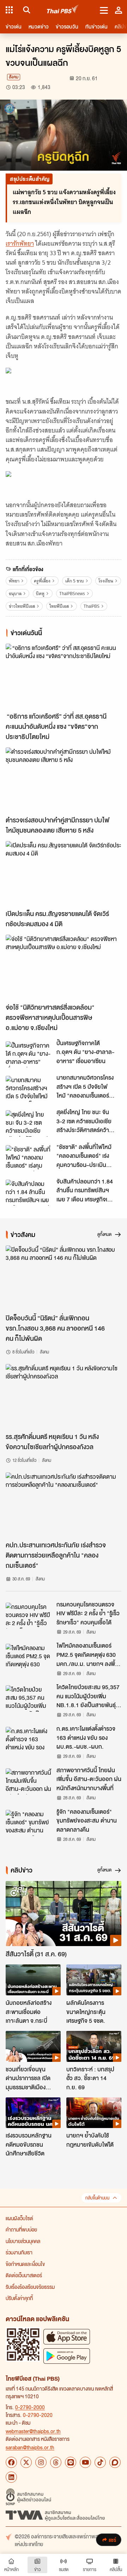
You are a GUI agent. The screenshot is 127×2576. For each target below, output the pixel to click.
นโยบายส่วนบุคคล (23, 2241)
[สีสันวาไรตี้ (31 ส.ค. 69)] (64, 1914)
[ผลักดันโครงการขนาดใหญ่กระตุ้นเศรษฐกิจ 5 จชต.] (94, 1980)
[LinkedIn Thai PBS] (11, 2477)
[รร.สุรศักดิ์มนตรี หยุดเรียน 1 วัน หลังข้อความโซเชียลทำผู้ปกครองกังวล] (64, 1397)
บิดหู (40, 594)
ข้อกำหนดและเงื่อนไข (25, 2264)
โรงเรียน (106, 581)
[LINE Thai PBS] (71, 2462)
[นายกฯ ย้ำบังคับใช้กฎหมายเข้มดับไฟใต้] (94, 2113)
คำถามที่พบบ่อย (21, 2229)
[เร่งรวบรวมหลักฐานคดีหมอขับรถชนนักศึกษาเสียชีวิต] (33, 2113)
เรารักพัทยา (20, 244)
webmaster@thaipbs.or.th (33, 2431)
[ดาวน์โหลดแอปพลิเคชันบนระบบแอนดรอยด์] (67, 2356)
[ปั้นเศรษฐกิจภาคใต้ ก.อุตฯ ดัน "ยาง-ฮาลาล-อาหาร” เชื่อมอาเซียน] (29, 1054)
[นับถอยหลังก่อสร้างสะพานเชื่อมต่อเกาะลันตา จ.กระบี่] (33, 1980)
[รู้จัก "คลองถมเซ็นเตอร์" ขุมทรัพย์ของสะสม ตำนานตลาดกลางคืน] (29, 1823)
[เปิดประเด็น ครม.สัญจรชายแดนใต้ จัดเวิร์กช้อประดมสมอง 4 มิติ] (64, 874)
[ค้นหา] (26, 10)
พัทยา (14, 581)
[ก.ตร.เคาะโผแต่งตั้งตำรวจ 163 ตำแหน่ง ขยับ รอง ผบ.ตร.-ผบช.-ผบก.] (29, 1740)
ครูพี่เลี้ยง (42, 581)
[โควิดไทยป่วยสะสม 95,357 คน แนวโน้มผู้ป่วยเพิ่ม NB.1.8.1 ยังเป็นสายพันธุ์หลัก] (29, 1698)
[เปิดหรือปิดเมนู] (104, 10)
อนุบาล (15, 594)
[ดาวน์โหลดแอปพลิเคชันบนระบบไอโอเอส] (67, 2337)
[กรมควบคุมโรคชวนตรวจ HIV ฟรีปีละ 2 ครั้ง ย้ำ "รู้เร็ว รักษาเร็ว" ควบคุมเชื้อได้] (29, 1616)
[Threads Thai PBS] (56, 2462)
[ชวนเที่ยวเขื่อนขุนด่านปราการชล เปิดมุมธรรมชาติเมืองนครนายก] (33, 2046)
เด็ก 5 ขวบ (75, 581)
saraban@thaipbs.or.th (30, 2447)
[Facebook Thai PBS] (11, 2462)
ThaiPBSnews (72, 594)
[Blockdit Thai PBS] (115, 2462)
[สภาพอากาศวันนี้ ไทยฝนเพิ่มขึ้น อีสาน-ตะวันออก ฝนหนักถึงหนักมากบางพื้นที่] (29, 1781)
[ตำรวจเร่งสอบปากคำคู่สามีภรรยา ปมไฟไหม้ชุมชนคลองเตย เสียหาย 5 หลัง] (64, 780)
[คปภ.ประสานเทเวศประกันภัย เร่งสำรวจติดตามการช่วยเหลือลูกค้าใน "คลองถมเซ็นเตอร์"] (64, 1505)
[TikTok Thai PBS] (100, 2462)
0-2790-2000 (30, 2407)
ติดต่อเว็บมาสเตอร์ (24, 2275)
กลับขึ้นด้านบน (97, 2198)
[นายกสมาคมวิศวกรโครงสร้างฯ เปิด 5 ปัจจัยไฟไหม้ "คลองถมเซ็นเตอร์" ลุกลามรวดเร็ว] (29, 1089)
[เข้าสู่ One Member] (119, 10)
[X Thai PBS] (26, 2462)
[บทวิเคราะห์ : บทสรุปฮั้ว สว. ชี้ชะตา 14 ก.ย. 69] (94, 2046)
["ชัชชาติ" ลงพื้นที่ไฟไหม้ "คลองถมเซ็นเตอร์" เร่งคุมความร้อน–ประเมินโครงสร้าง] (29, 1158)
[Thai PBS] (63, 10)
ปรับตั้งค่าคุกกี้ (19, 2298)
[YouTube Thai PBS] (85, 2462)
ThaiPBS (92, 606)
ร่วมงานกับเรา (19, 2252)
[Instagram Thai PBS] (41, 2462)
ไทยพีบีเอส (59, 606)
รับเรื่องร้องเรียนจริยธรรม (30, 2287)
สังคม (14, 77)
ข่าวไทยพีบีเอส (22, 606)
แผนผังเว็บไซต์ (19, 2218)
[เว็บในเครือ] (9, 10)
